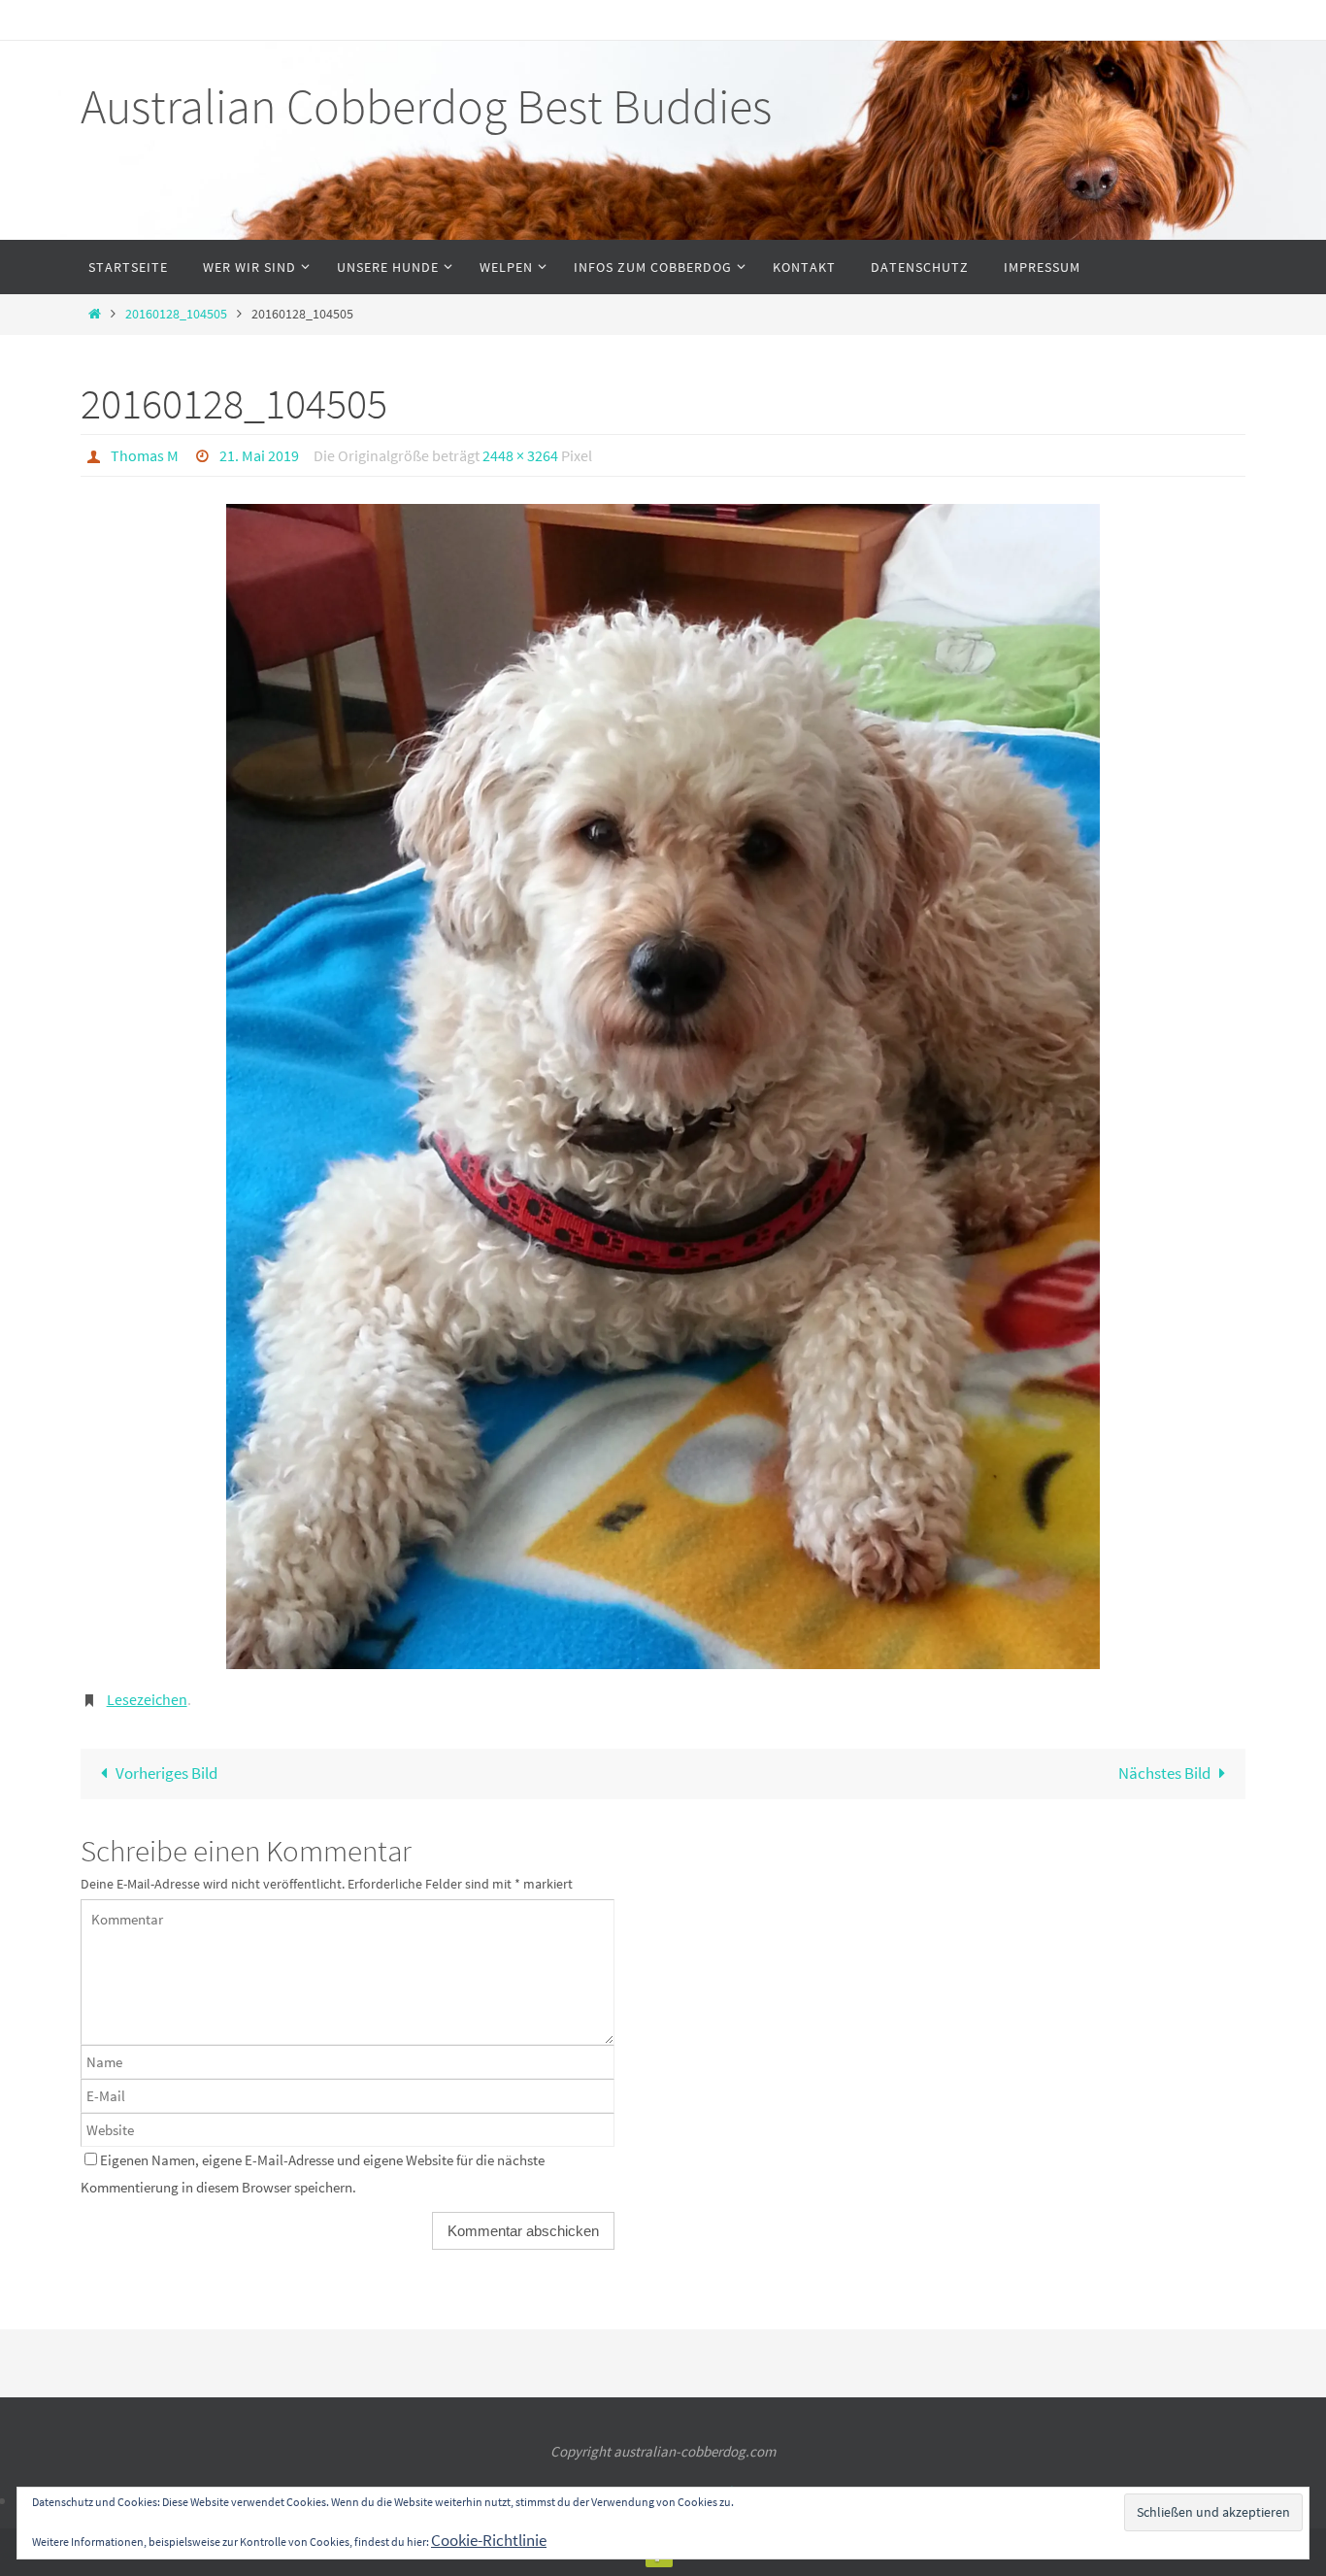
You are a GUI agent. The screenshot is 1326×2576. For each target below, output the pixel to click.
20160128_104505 (176, 314)
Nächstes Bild (1164, 1773)
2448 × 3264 (520, 455)
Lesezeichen (147, 1699)
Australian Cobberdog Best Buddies (426, 106)
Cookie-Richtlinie (489, 2540)
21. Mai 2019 (259, 455)
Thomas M (145, 455)
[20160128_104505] (663, 1087)
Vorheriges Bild (166, 1773)
